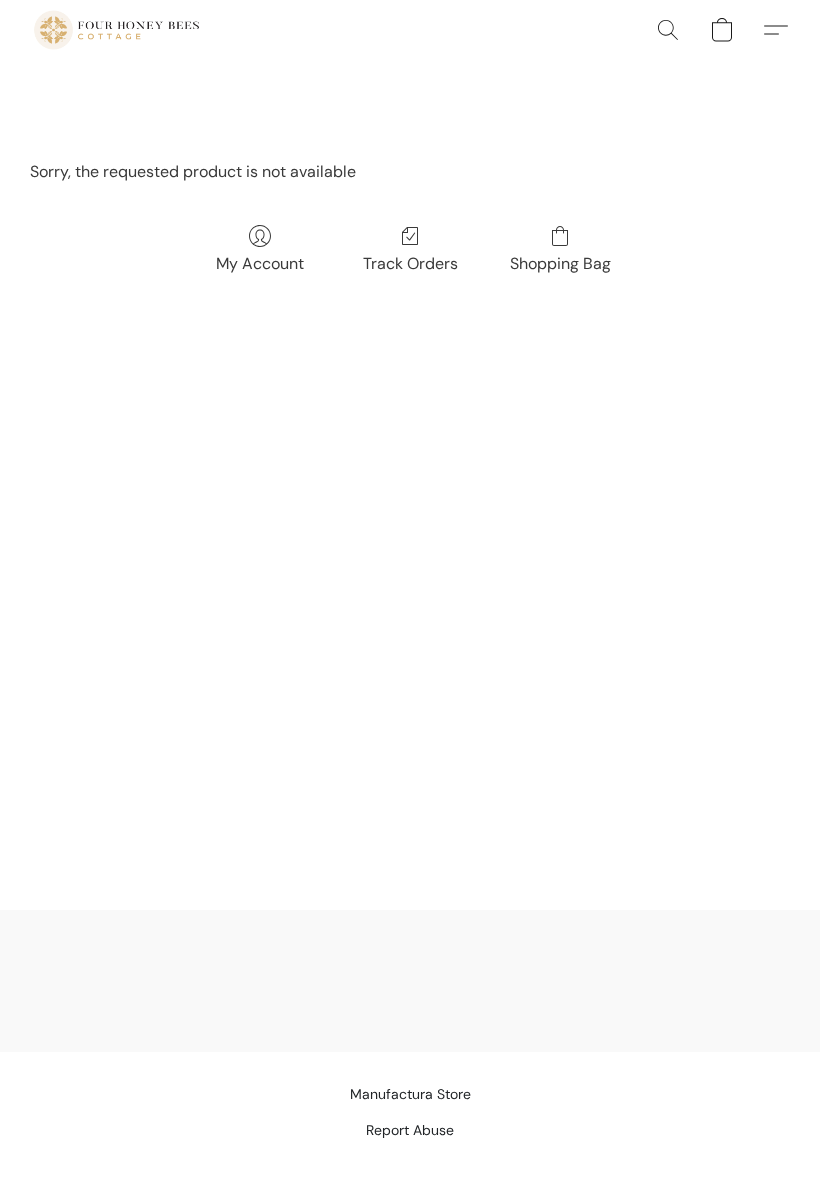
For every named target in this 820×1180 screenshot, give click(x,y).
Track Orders (410, 263)
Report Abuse (410, 1130)
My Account (260, 263)
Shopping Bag (560, 263)
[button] (116, 30)
